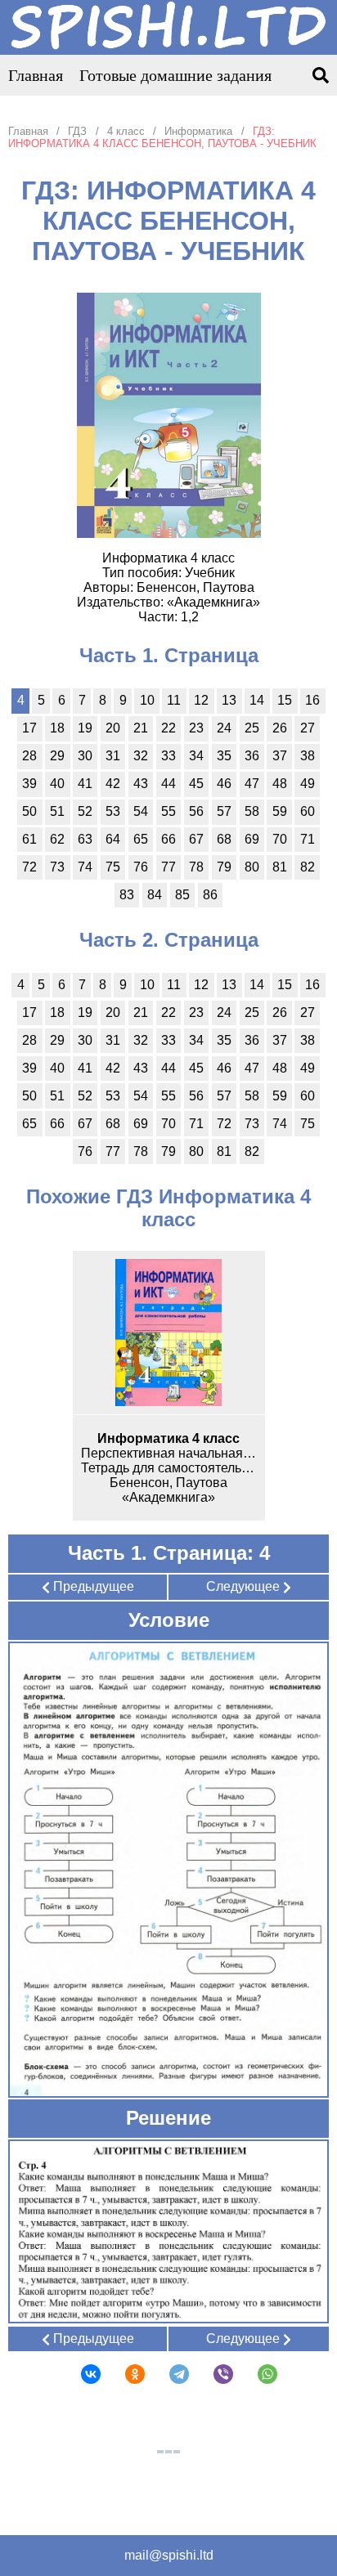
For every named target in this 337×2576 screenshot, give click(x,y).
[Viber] (213, 2374)
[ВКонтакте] (80, 2374)
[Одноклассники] (124, 2374)
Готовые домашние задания (175, 75)
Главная (36, 75)
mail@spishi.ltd (169, 2555)
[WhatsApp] (257, 2374)
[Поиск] (321, 76)
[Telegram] (168, 2374)
